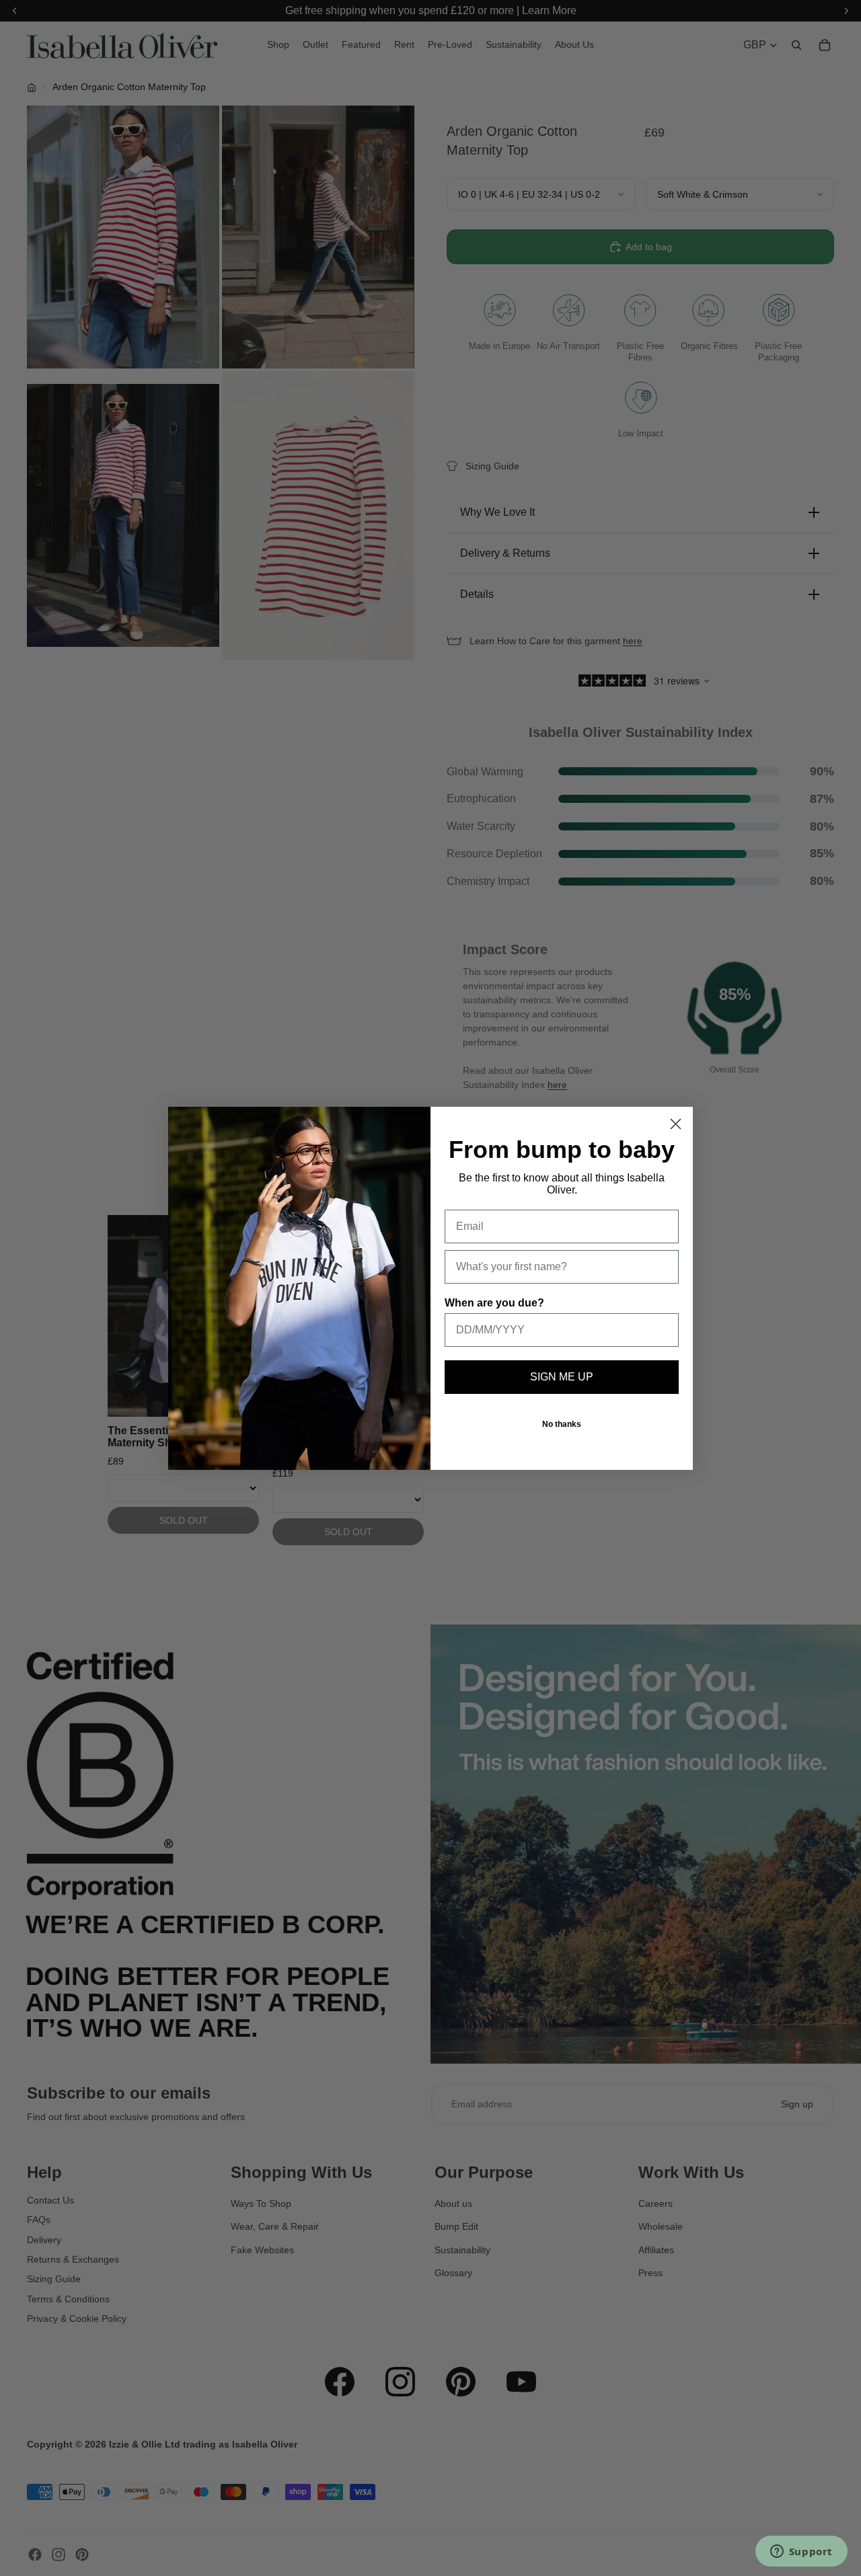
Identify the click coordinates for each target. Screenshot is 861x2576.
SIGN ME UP (562, 1377)
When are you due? (494, 1303)
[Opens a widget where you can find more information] (801, 2552)
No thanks (562, 1424)
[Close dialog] (676, 1124)
